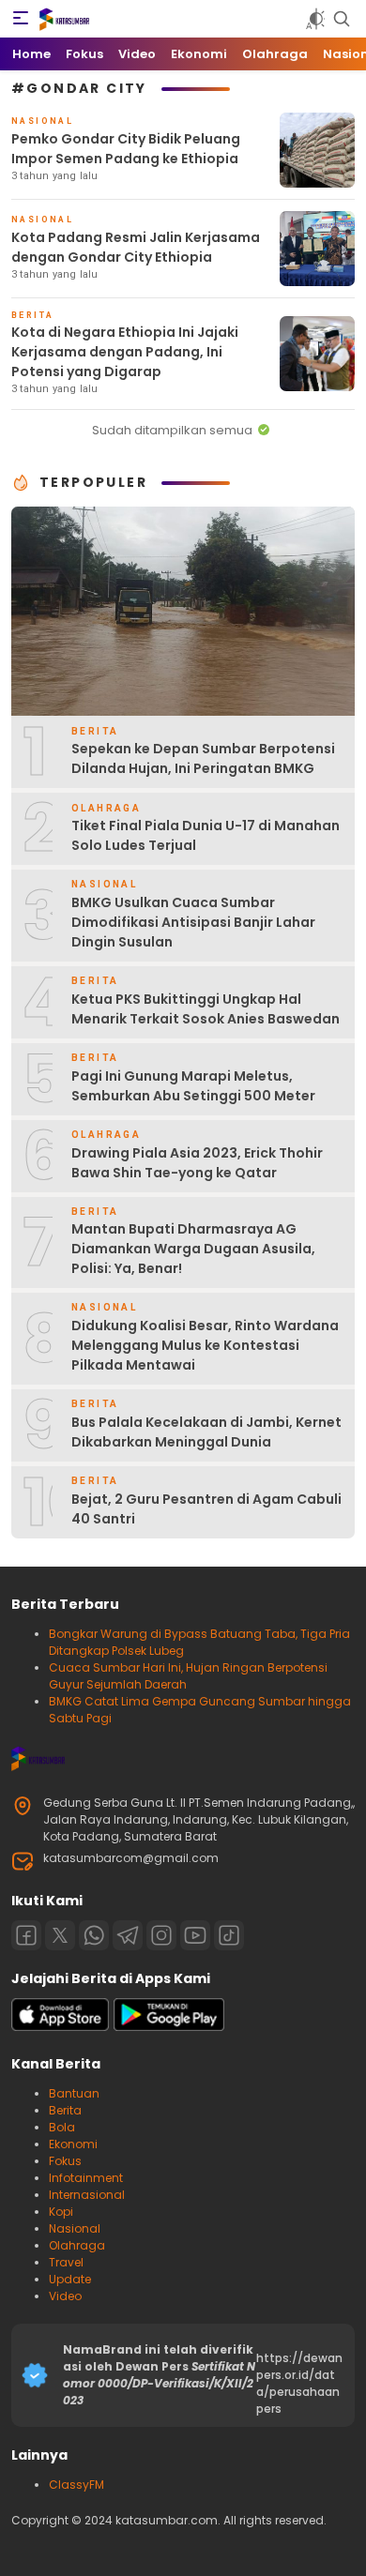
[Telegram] (128, 1935)
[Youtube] (195, 1935)
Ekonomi (73, 2144)
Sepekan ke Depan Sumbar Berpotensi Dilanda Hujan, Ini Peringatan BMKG (203, 758)
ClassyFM (76, 2485)
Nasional (75, 2228)
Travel (66, 2262)
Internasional (87, 2195)
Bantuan (74, 2093)
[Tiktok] (229, 1935)
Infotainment (86, 2178)
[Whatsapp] (94, 1935)
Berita (65, 2110)
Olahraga (77, 2245)
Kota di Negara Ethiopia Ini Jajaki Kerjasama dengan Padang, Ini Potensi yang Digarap (125, 352)
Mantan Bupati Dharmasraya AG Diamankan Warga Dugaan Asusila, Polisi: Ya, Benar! (193, 1249)
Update (70, 2279)
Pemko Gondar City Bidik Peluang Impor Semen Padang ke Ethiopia (126, 149)
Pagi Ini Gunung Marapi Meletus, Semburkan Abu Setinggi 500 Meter (193, 1086)
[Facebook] (26, 1935)
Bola (62, 2127)
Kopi (61, 2212)
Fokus (65, 2161)
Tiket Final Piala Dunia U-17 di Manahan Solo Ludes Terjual (206, 835)
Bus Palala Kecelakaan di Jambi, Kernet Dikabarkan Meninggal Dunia (206, 1432)
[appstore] (60, 2027)
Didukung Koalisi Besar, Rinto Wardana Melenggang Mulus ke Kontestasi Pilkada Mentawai (205, 1345)
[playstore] (169, 2027)
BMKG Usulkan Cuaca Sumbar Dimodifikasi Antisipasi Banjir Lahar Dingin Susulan (193, 922)
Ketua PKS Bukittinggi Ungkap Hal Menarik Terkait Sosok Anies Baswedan (206, 1009)
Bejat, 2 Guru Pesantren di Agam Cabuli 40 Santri (206, 1509)
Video (65, 2296)
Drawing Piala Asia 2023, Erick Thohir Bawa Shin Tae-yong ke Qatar (197, 1163)
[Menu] (21, 19)
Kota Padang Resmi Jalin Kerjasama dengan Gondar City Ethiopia (136, 247)
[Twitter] (60, 1935)
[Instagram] (161, 1935)
